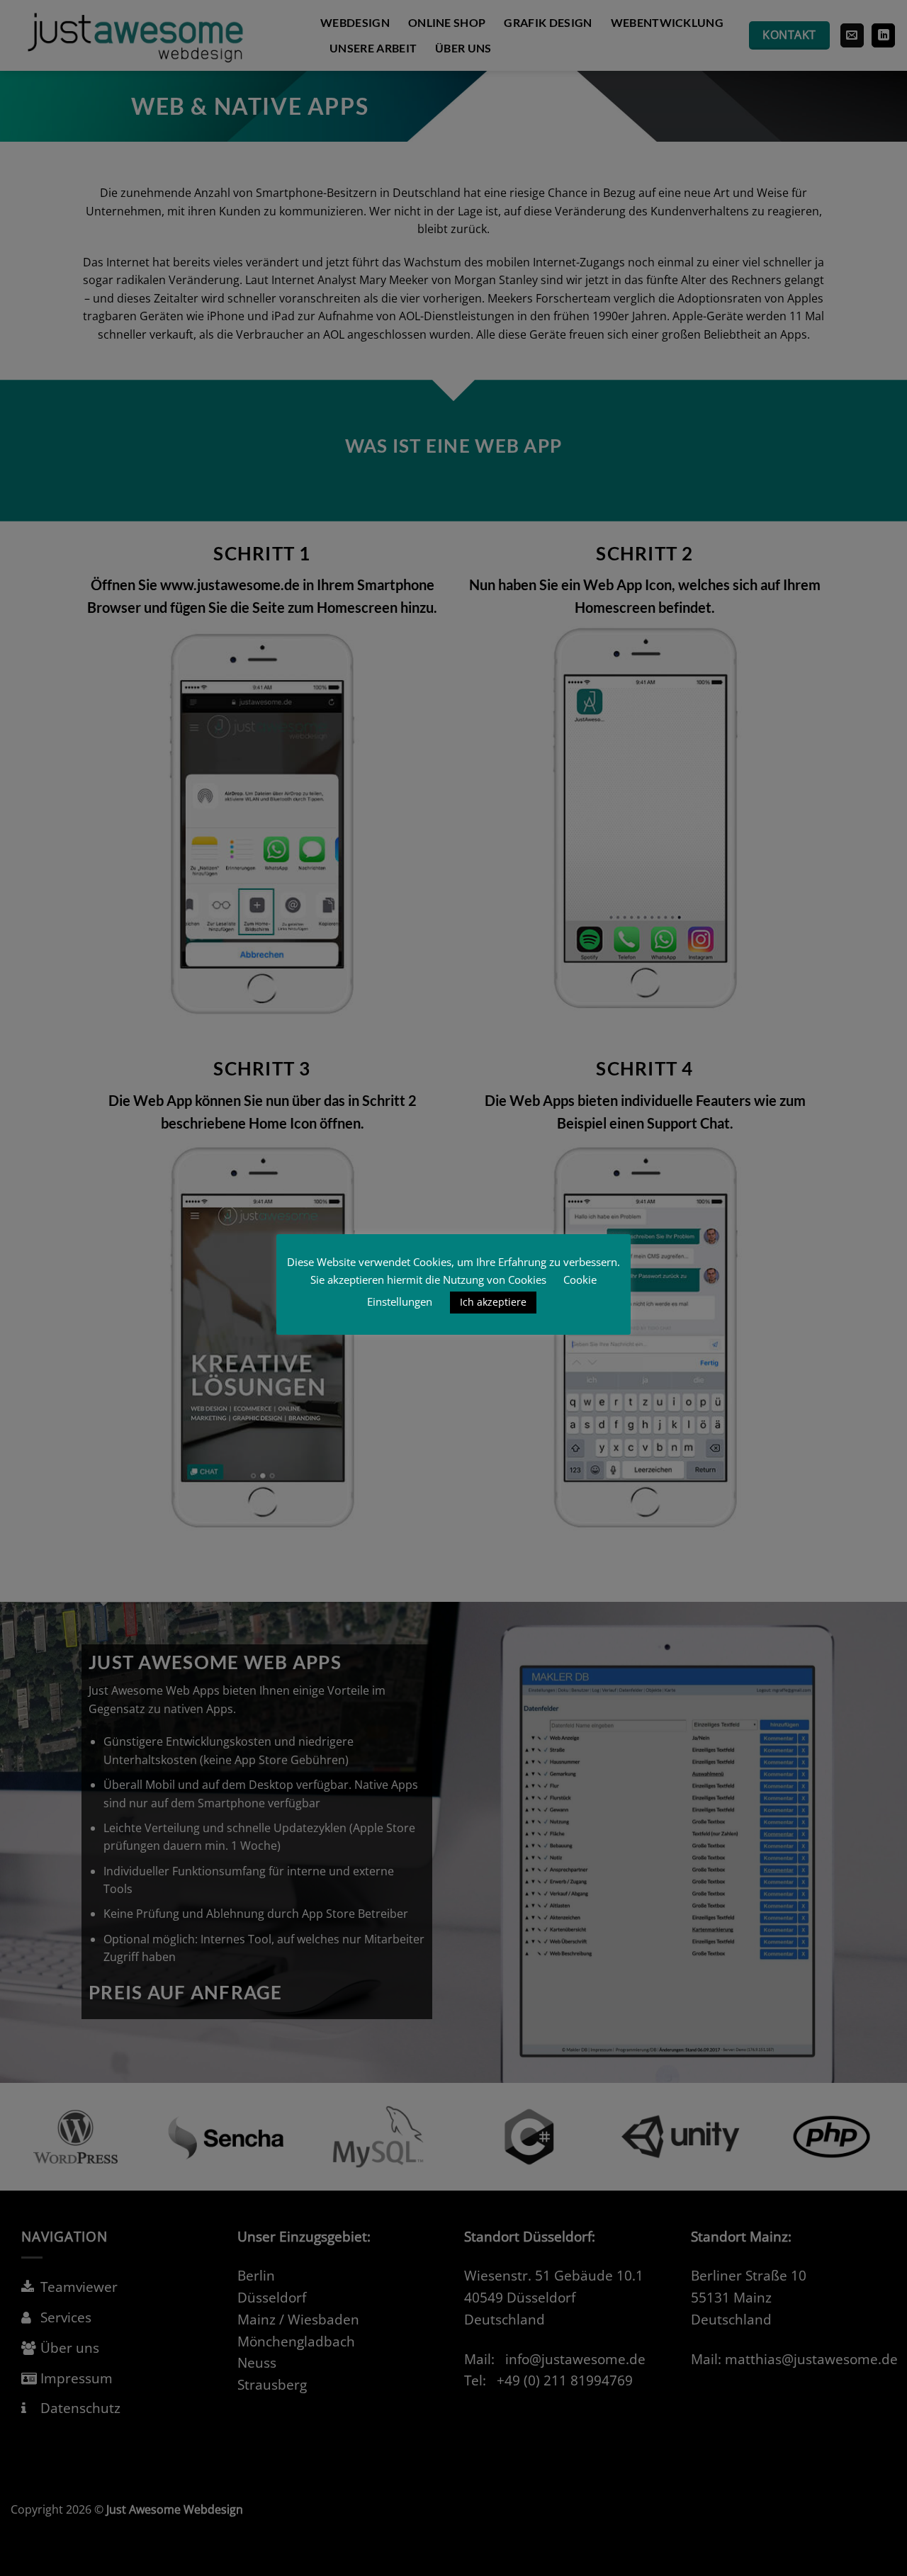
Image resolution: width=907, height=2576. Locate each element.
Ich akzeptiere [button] (493, 1302)
